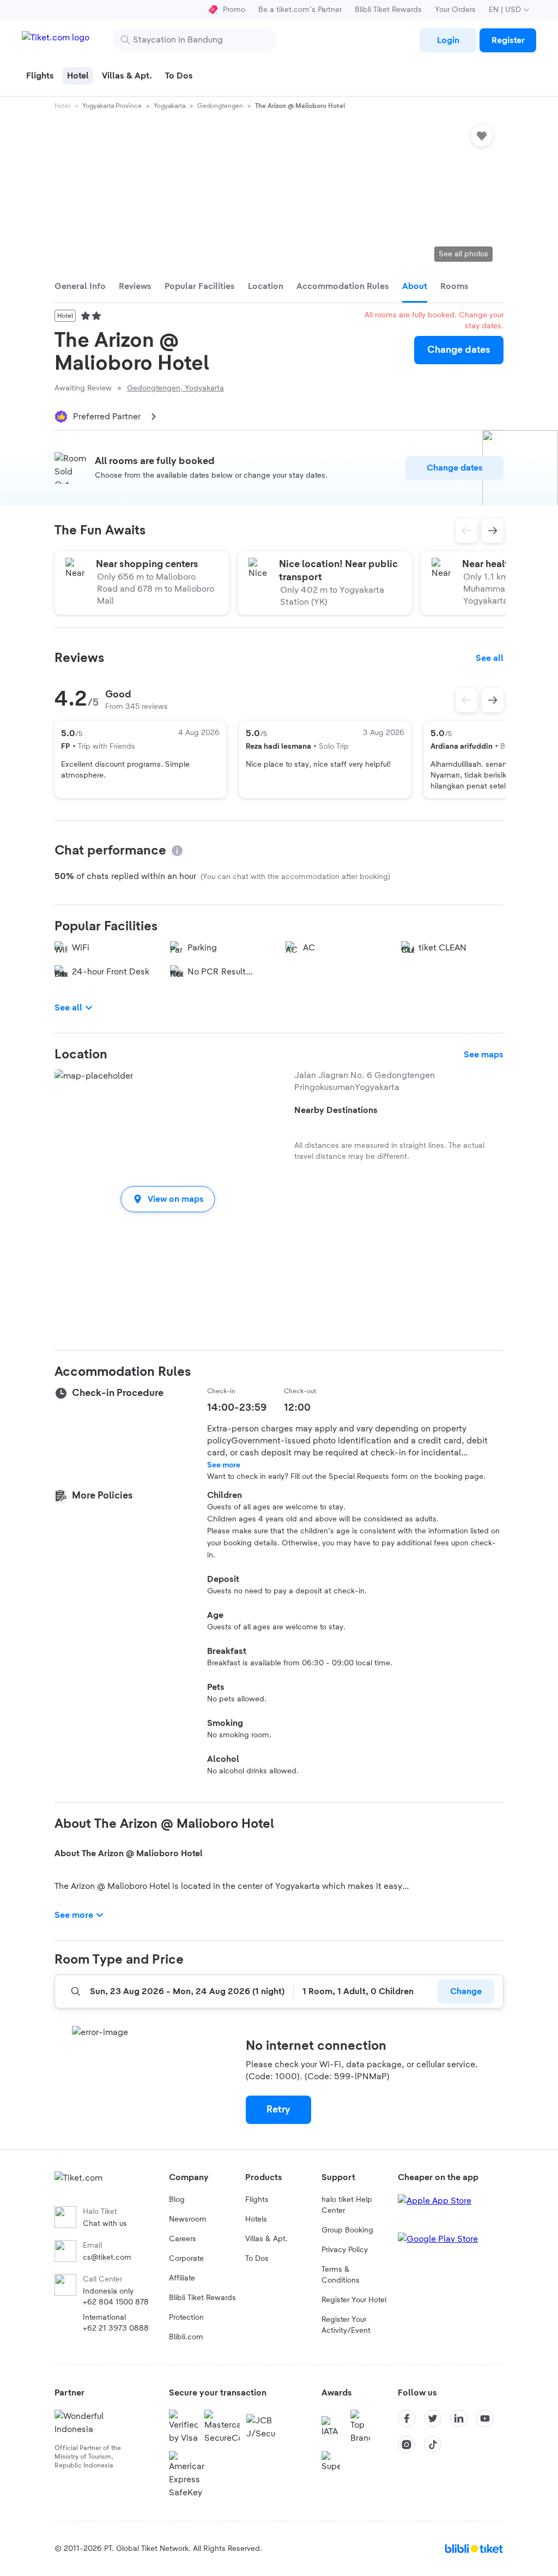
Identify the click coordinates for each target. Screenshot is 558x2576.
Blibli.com (186, 2337)
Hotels (256, 2219)
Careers (183, 2239)
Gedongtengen (220, 106)
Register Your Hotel (354, 2300)
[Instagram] (407, 2445)
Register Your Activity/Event (346, 2325)
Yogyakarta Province (112, 106)
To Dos (257, 2259)
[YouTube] (485, 2418)
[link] (448, 40)
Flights (257, 2200)
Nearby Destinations (336, 1110)
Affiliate (182, 2278)
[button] (168, 1199)
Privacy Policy (345, 2250)
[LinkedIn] (459, 2418)
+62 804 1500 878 (116, 2302)
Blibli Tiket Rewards (388, 10)
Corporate (186, 2259)
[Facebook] (407, 2418)
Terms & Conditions (341, 2275)
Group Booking (347, 2230)
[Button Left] (466, 700)
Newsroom (188, 2219)
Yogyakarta (169, 106)
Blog (177, 2200)
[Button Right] (493, 700)
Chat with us (105, 2224)
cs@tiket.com (107, 2258)
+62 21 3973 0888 (116, 2328)
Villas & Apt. (266, 2239)
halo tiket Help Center (347, 2205)
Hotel (62, 106)
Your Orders (455, 10)
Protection (186, 2318)
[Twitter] (433, 2418)
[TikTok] (433, 2445)
